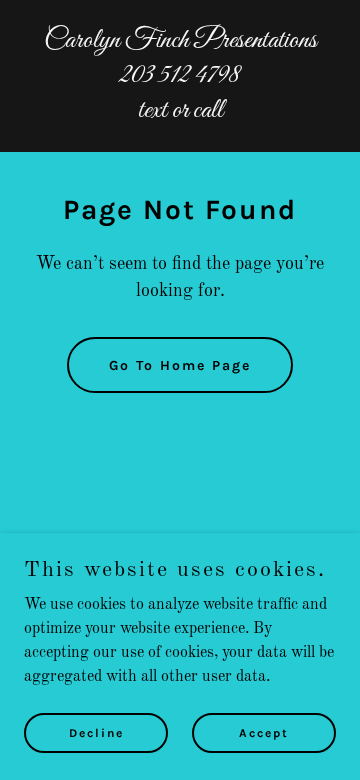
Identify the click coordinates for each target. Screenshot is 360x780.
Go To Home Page (180, 365)
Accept (264, 732)
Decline (96, 732)
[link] (180, 113)
